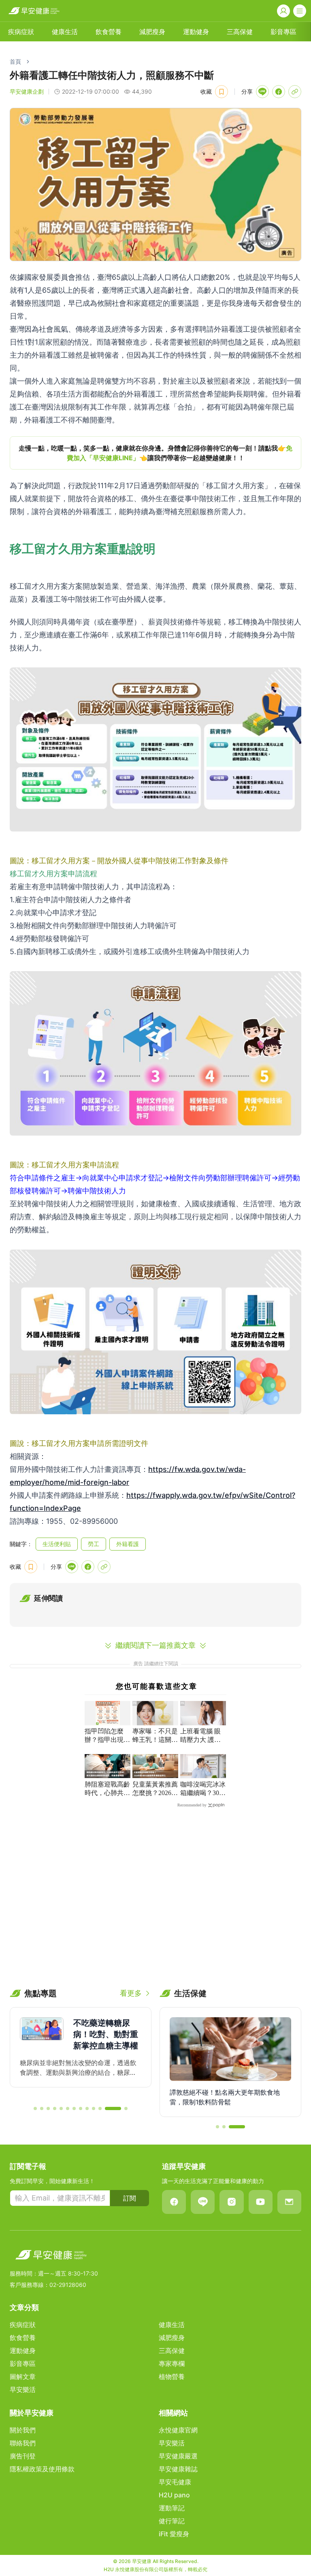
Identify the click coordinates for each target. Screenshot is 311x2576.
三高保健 (240, 32)
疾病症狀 (21, 32)
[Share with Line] (262, 92)
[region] (155, 453)
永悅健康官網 (178, 2430)
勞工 (94, 1544)
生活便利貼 (57, 1544)
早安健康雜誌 (178, 2469)
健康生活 (65, 32)
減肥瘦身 (152, 32)
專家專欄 (172, 2364)
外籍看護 (128, 1544)
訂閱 (130, 2198)
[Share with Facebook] (279, 92)
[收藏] (222, 92)
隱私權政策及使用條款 (42, 2469)
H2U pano (174, 2495)
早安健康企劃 (27, 91)
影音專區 (283, 32)
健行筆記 (172, 2521)
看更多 (131, 1993)
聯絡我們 (23, 2443)
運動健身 (196, 32)
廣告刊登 (23, 2456)
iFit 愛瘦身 (174, 2534)
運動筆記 (172, 2508)
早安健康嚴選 (178, 2456)
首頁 (15, 61)
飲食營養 (109, 32)
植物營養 (172, 2377)
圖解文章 (23, 2377)
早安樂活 (23, 2389)
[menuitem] (21, 32)
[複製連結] (295, 92)
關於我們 (23, 2430)
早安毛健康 (175, 2482)
